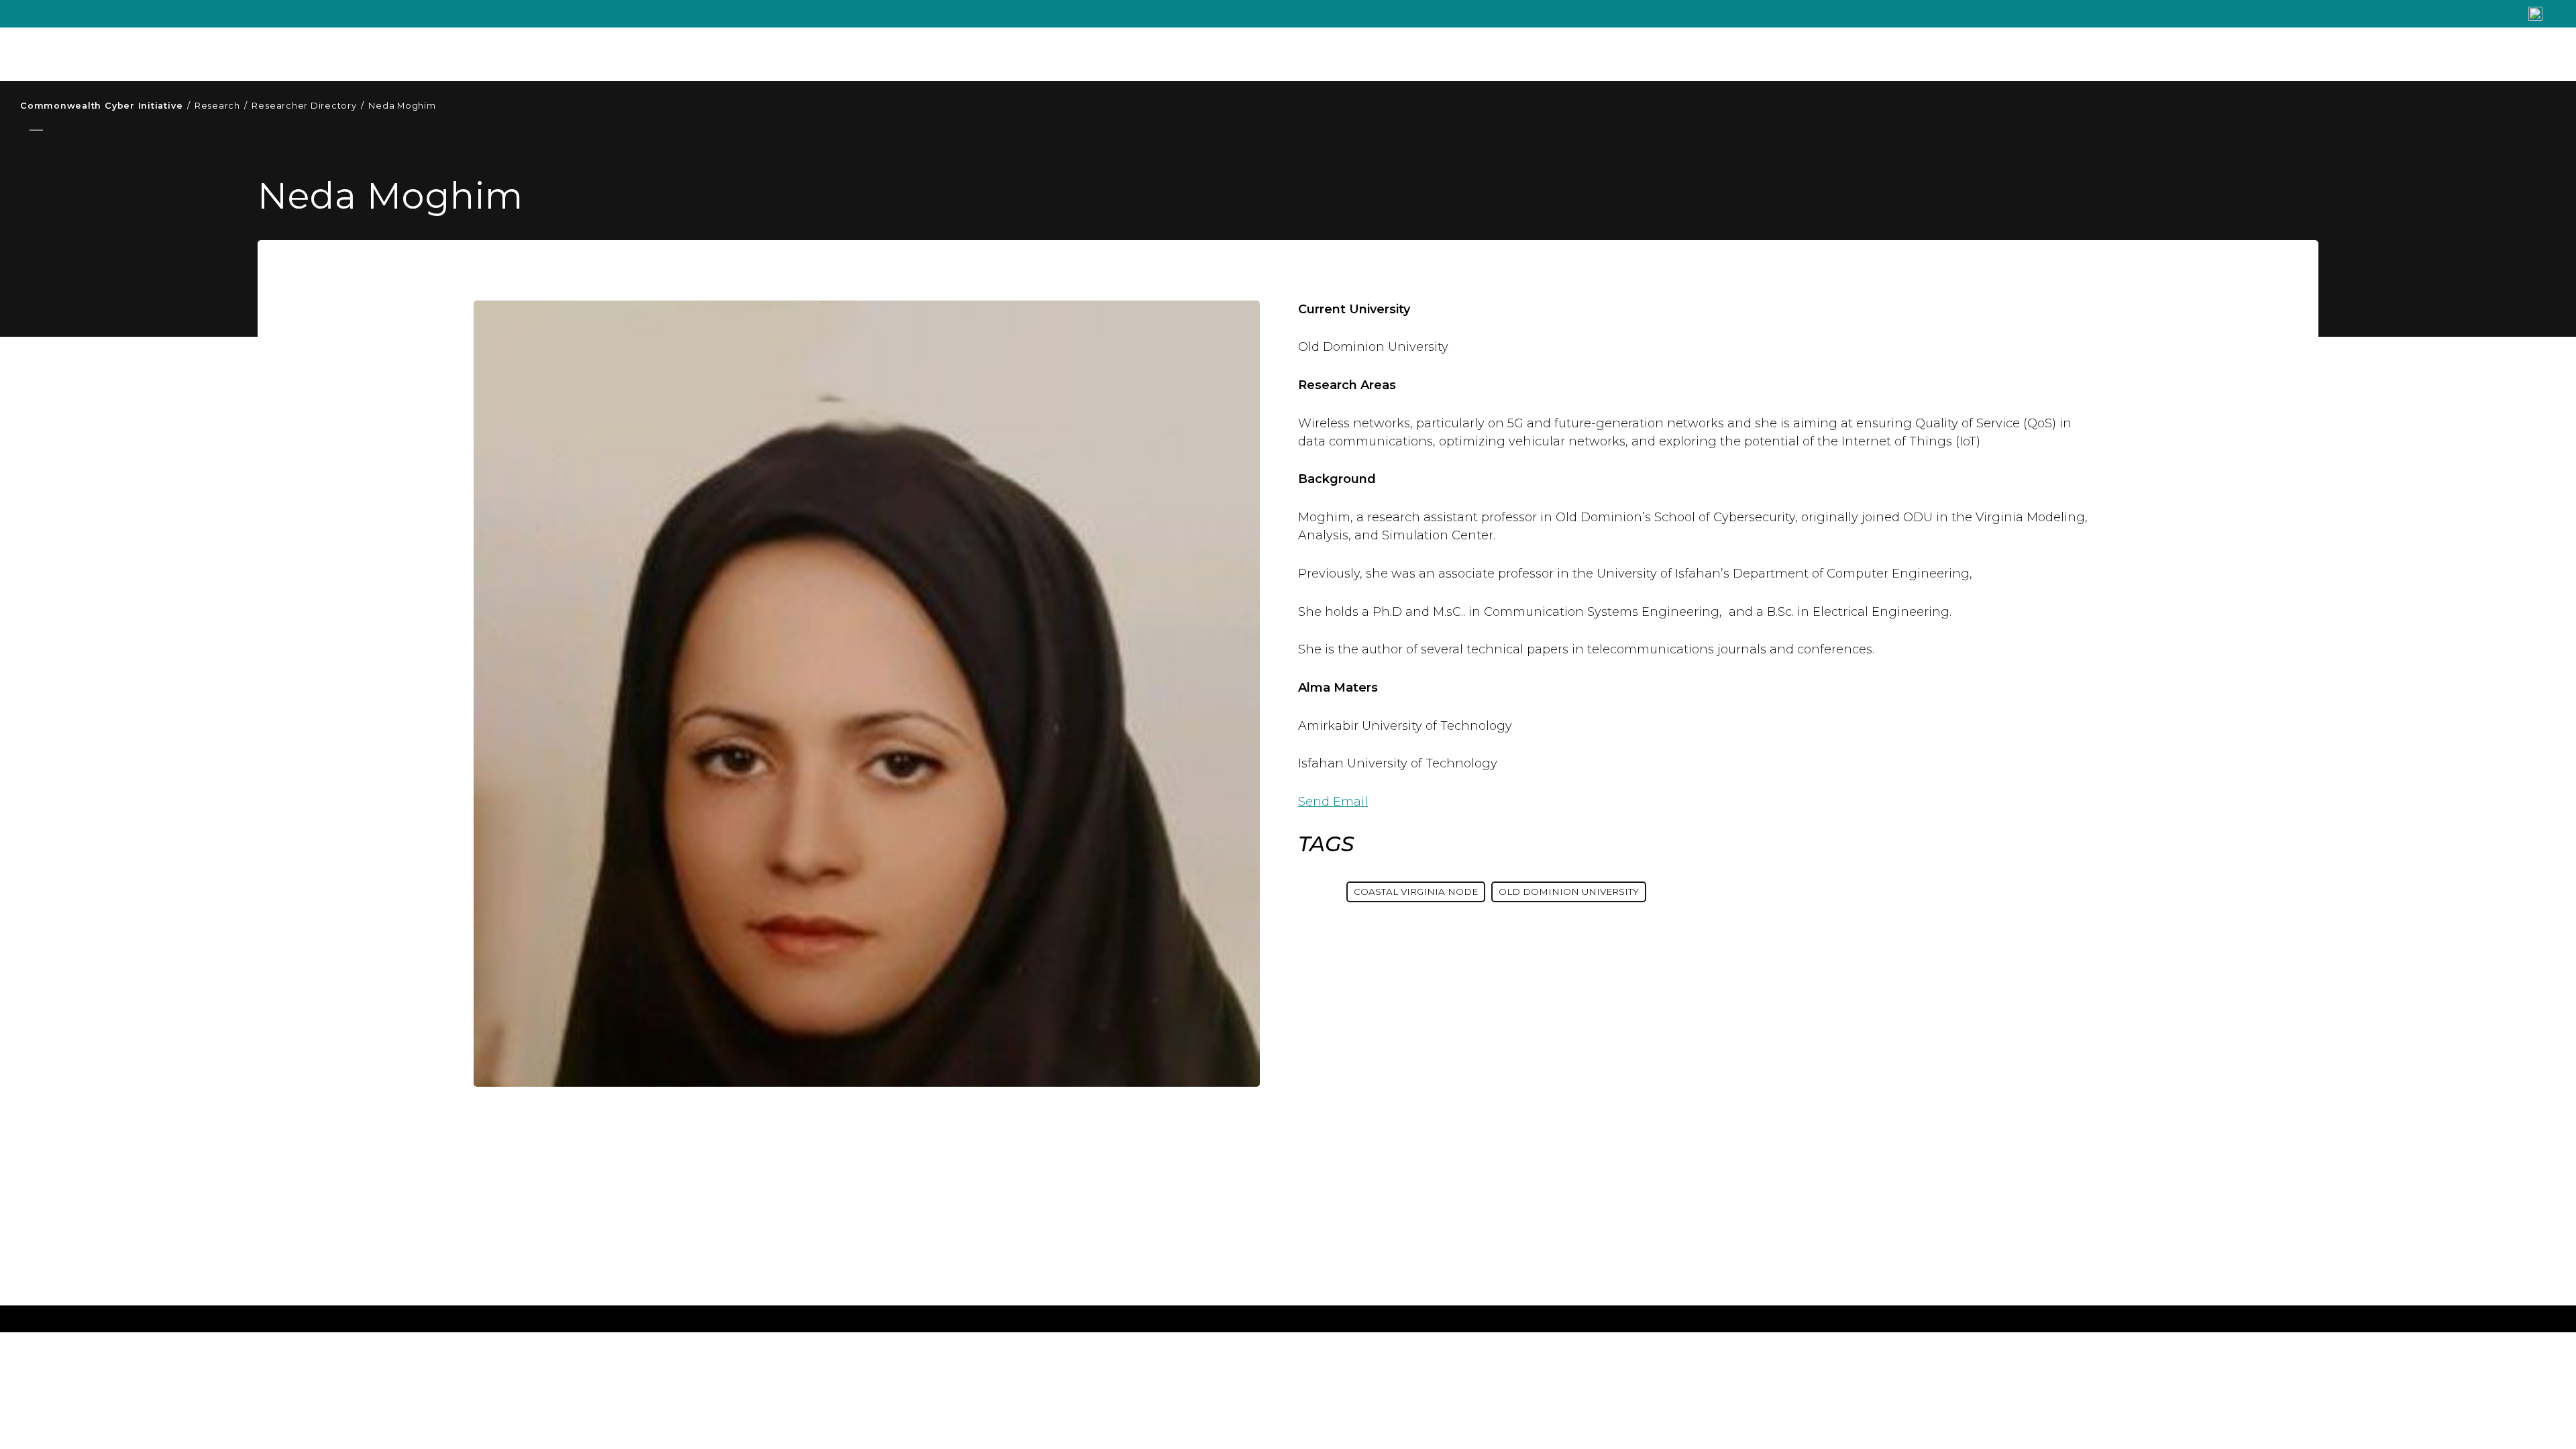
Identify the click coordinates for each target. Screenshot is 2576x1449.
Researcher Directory (308, 106)
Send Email (1333, 802)
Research (221, 106)
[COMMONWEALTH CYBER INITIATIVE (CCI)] (221, 54)
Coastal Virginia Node (1416, 892)
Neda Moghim (402, 106)
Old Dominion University (1569, 892)
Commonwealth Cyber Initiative (105, 106)
